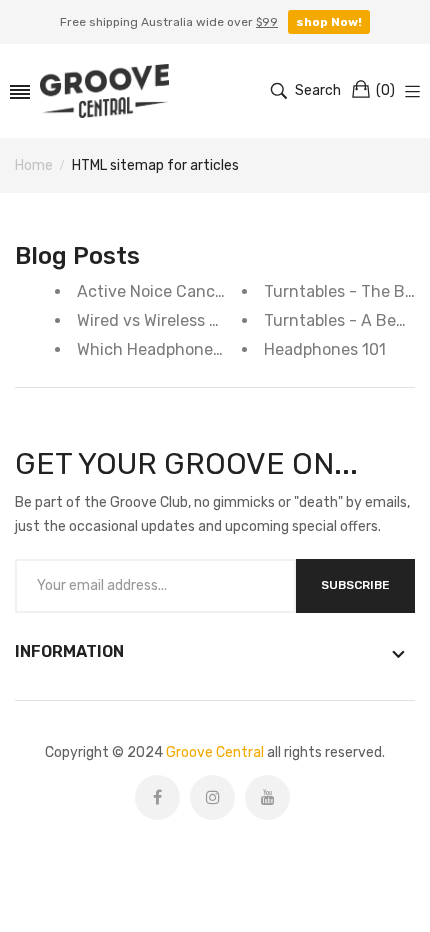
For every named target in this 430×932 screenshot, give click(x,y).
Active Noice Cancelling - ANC (191, 291)
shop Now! (329, 22)
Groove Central (215, 752)
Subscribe (355, 585)
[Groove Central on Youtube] (267, 797)
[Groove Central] (104, 91)
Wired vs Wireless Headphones (190, 320)
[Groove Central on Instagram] (212, 797)
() (385, 90)
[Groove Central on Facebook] (157, 797)
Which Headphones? (153, 349)
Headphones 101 (325, 349)
